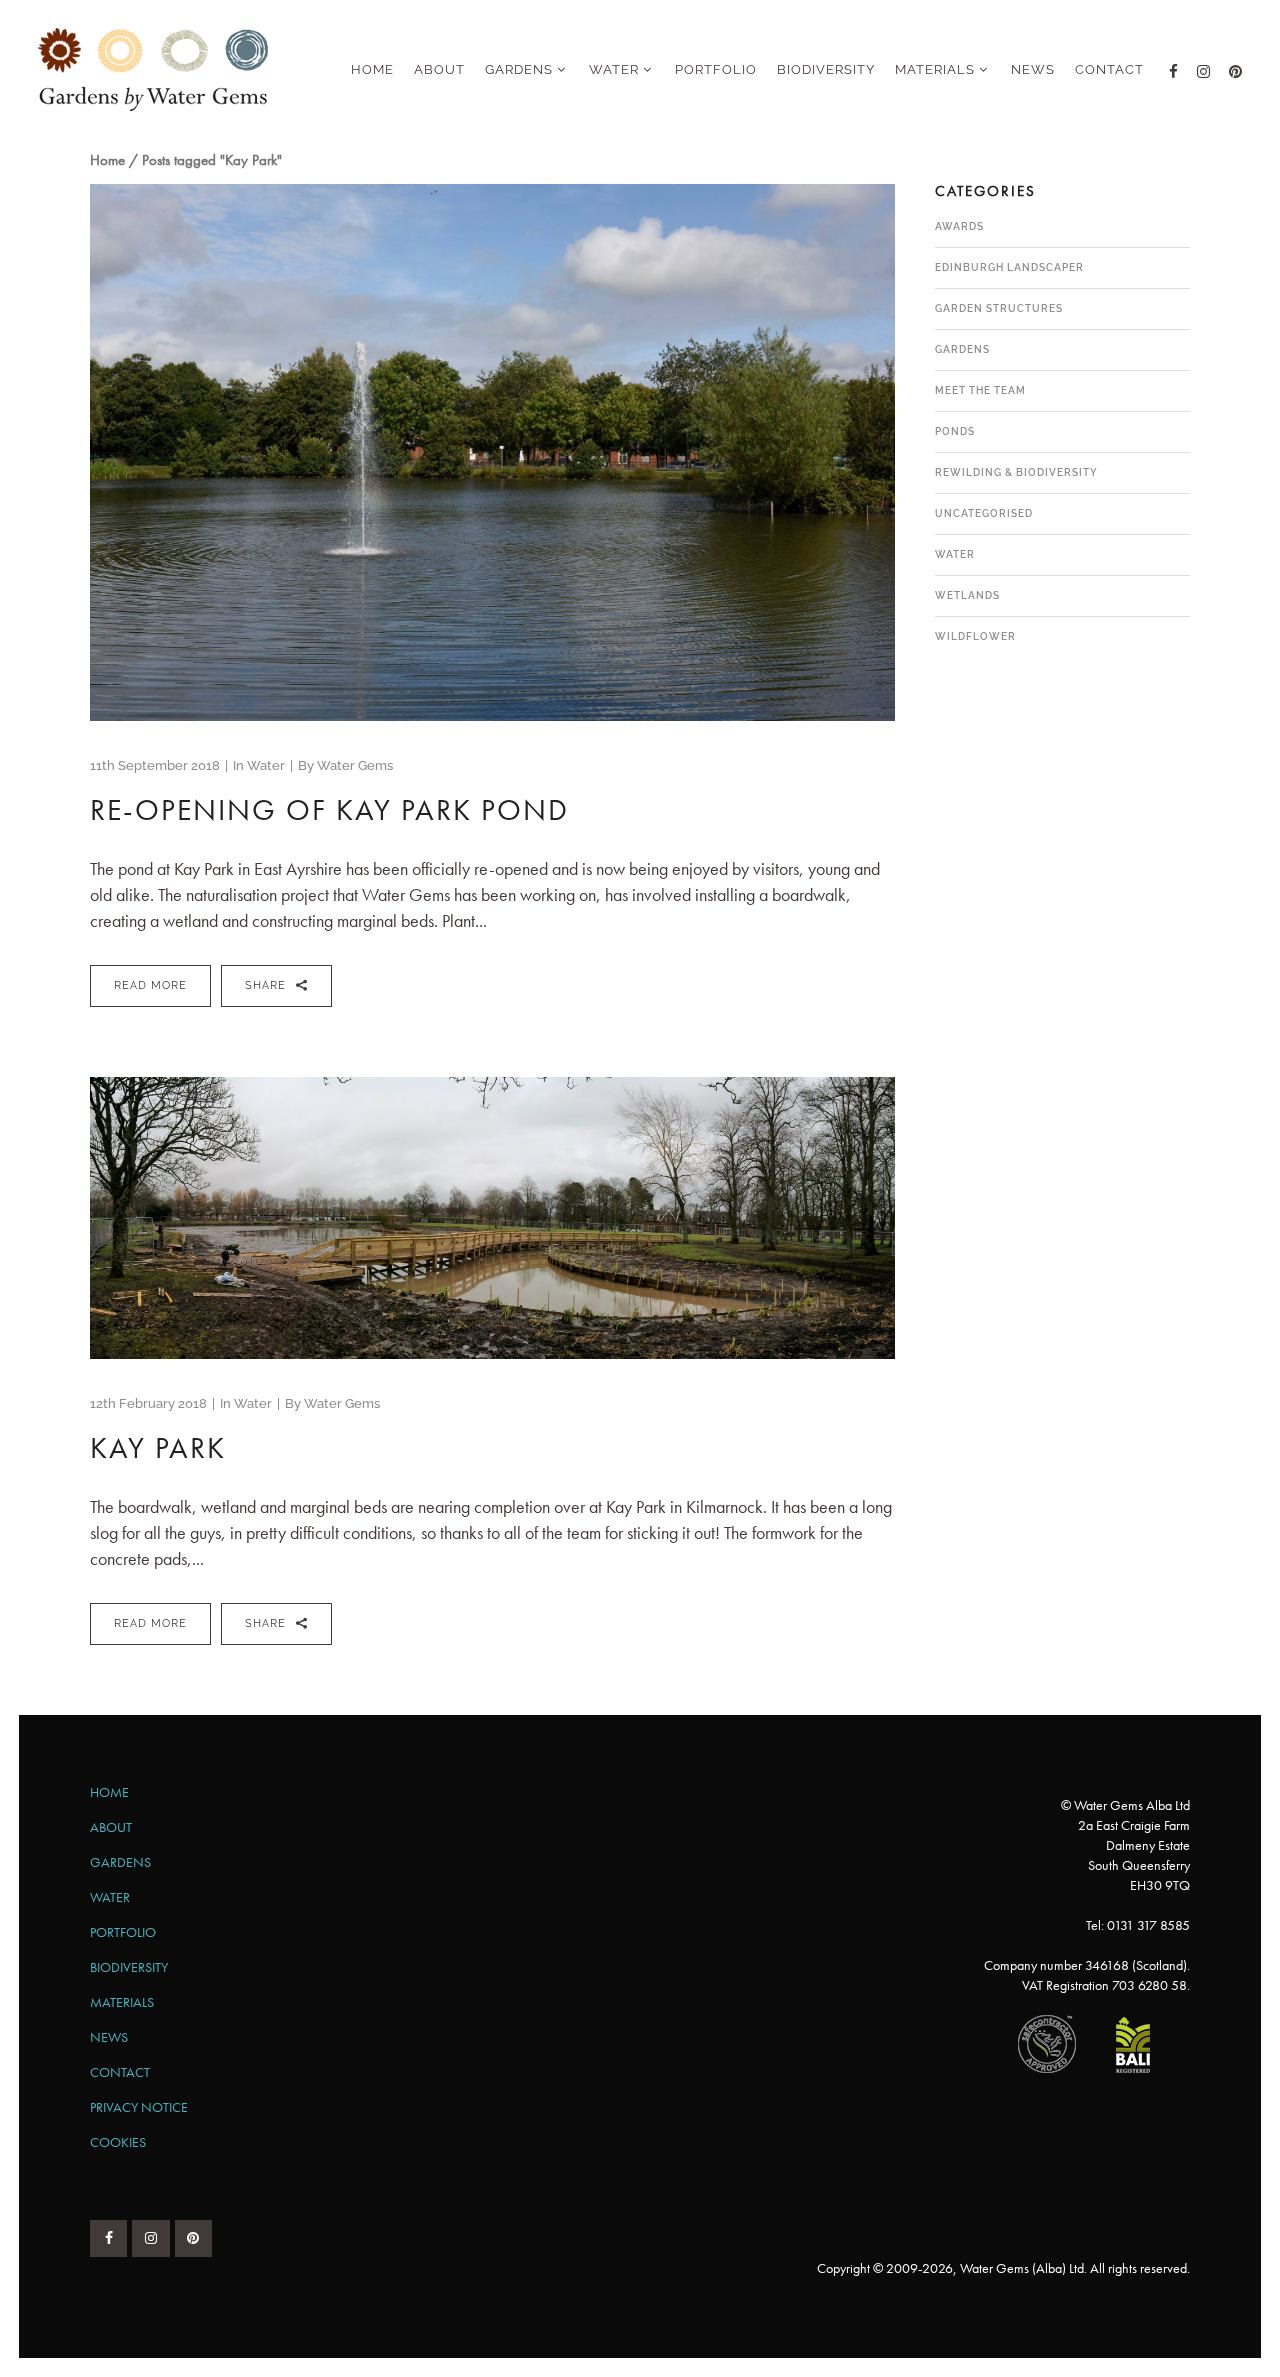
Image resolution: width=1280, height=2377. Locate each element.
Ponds (955, 431)
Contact (120, 2072)
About (111, 1827)
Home (107, 160)
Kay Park (158, 1448)
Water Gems (355, 765)
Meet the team (980, 390)
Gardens (962, 349)
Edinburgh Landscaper (1009, 267)
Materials (122, 2002)
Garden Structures (999, 308)
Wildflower (975, 636)
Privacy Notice (139, 2107)
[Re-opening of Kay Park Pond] (492, 452)
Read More (150, 985)
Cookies (118, 2142)
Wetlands (967, 595)
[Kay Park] (492, 1218)
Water (266, 765)
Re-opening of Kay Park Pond (329, 810)
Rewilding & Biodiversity (1016, 472)
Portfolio (123, 1932)
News (109, 2037)
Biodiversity (129, 1967)
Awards (959, 226)
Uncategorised (984, 513)
